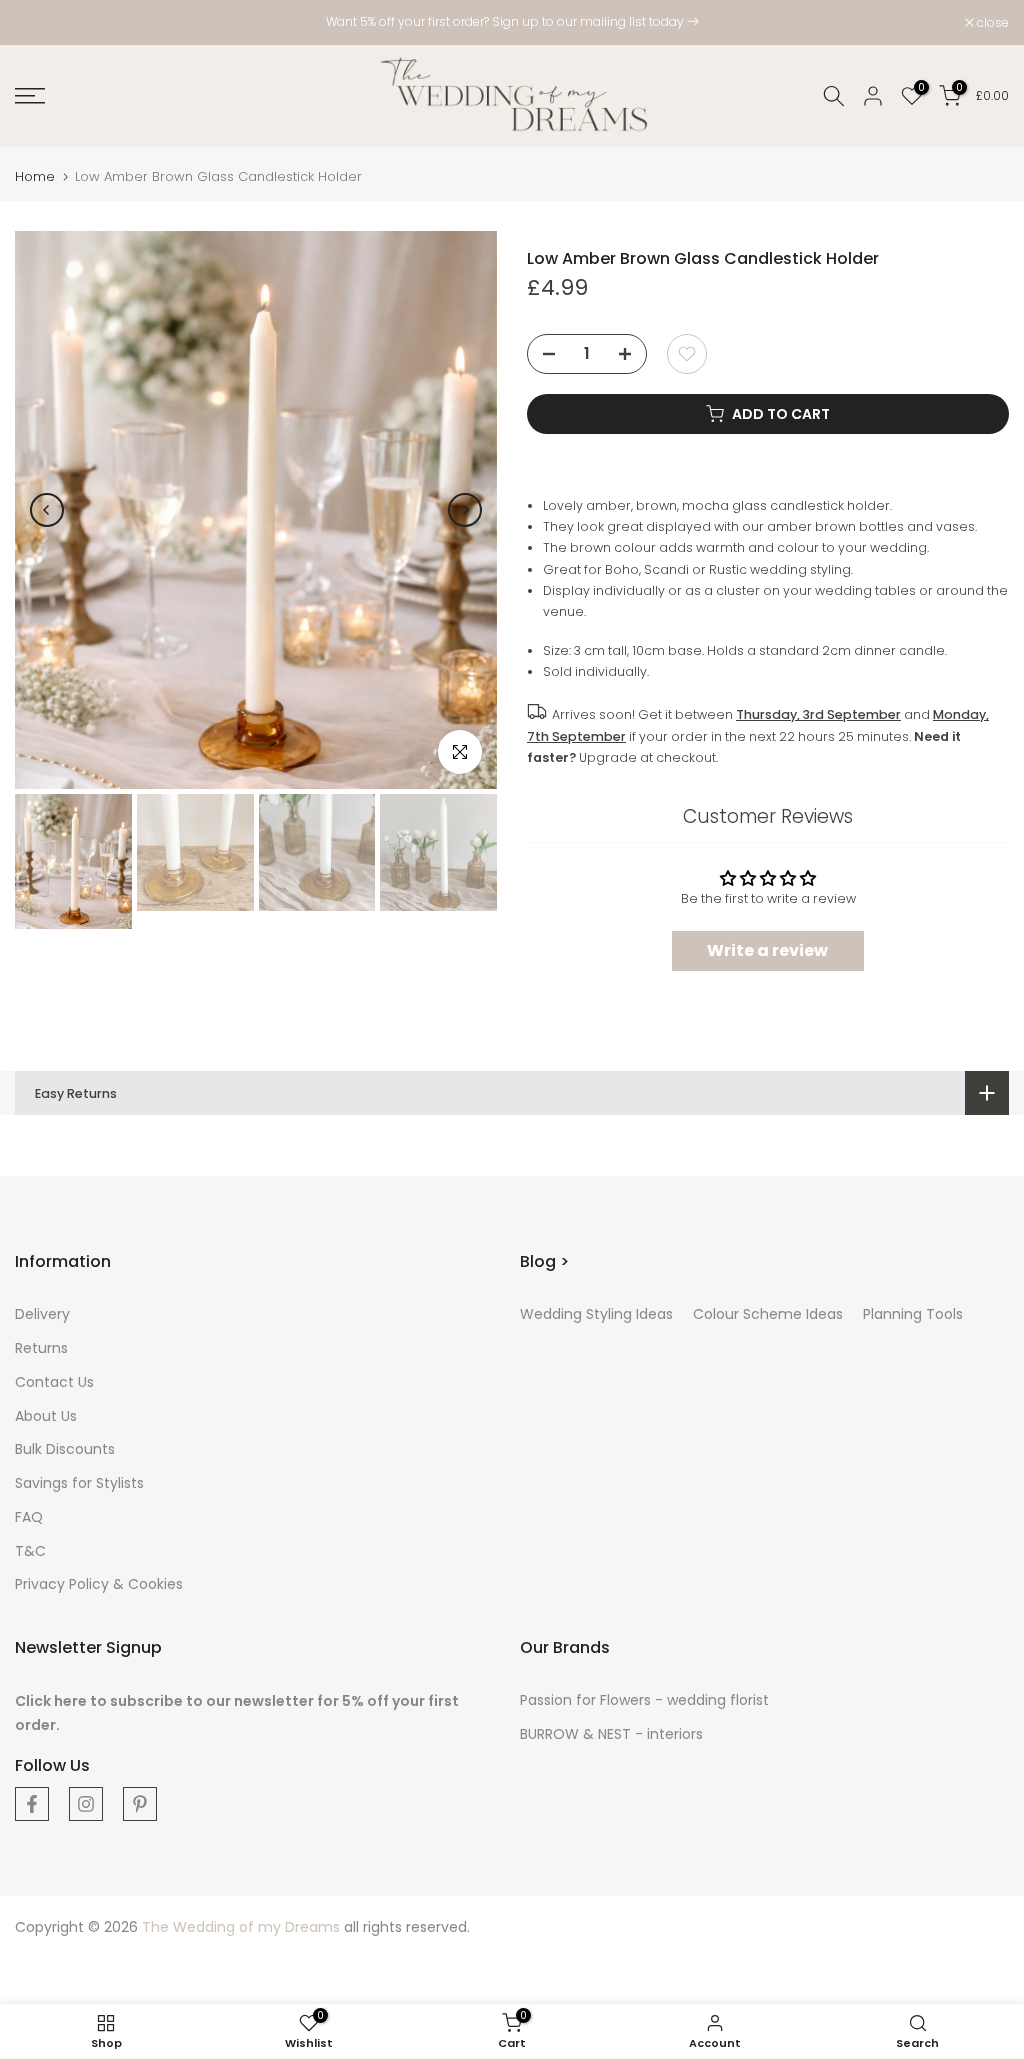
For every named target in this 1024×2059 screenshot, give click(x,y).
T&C (30, 1551)
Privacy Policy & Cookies (99, 1584)
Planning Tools (913, 1314)
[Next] (465, 510)
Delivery (42, 1314)
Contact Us (54, 1382)
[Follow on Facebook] (32, 1804)
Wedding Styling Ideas (596, 1314)
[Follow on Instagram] (86, 1804)
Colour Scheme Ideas (768, 1314)
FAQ (29, 1517)
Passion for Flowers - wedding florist (644, 1700)
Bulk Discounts (65, 1449)
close (41, 23)
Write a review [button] (767, 950)
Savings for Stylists (79, 1483)
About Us (46, 1416)
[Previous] (47, 510)
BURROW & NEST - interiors (611, 1734)
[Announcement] (512, 22)
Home (35, 176)
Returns (41, 1348)
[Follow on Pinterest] (140, 1804)
